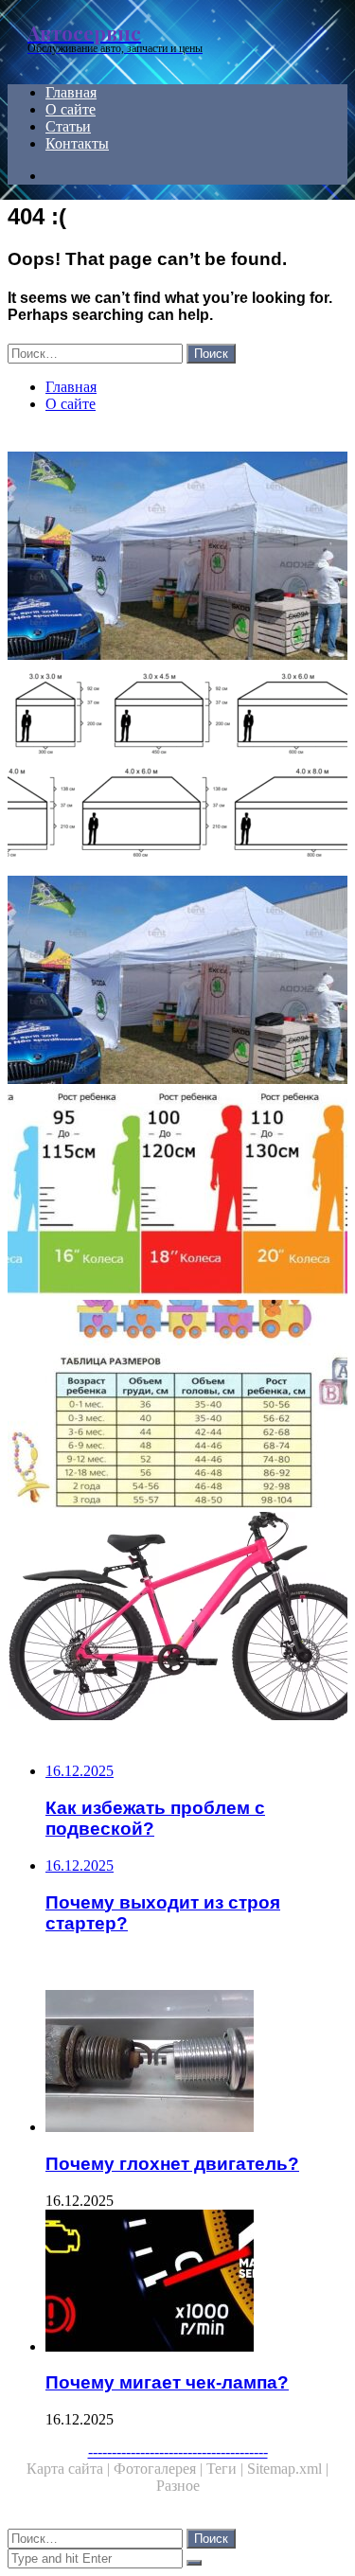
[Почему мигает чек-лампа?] (196, 2283)
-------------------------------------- (178, 2452)
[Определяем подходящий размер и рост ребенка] (177, 1406)
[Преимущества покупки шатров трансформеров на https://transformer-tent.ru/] (177, 558)
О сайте (71, 109)
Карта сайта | (70, 2469)
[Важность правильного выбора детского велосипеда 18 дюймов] (177, 1194)
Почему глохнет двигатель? (172, 2164)
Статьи (68, 126)
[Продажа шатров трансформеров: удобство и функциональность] (177, 770)
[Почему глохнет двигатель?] (196, 2063)
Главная (71, 92)
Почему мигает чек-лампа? (167, 2382)
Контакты (77, 143)
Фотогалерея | (160, 2469)
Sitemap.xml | (288, 2469)
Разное (178, 2486)
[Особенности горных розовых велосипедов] (177, 1618)
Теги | (227, 2469)
